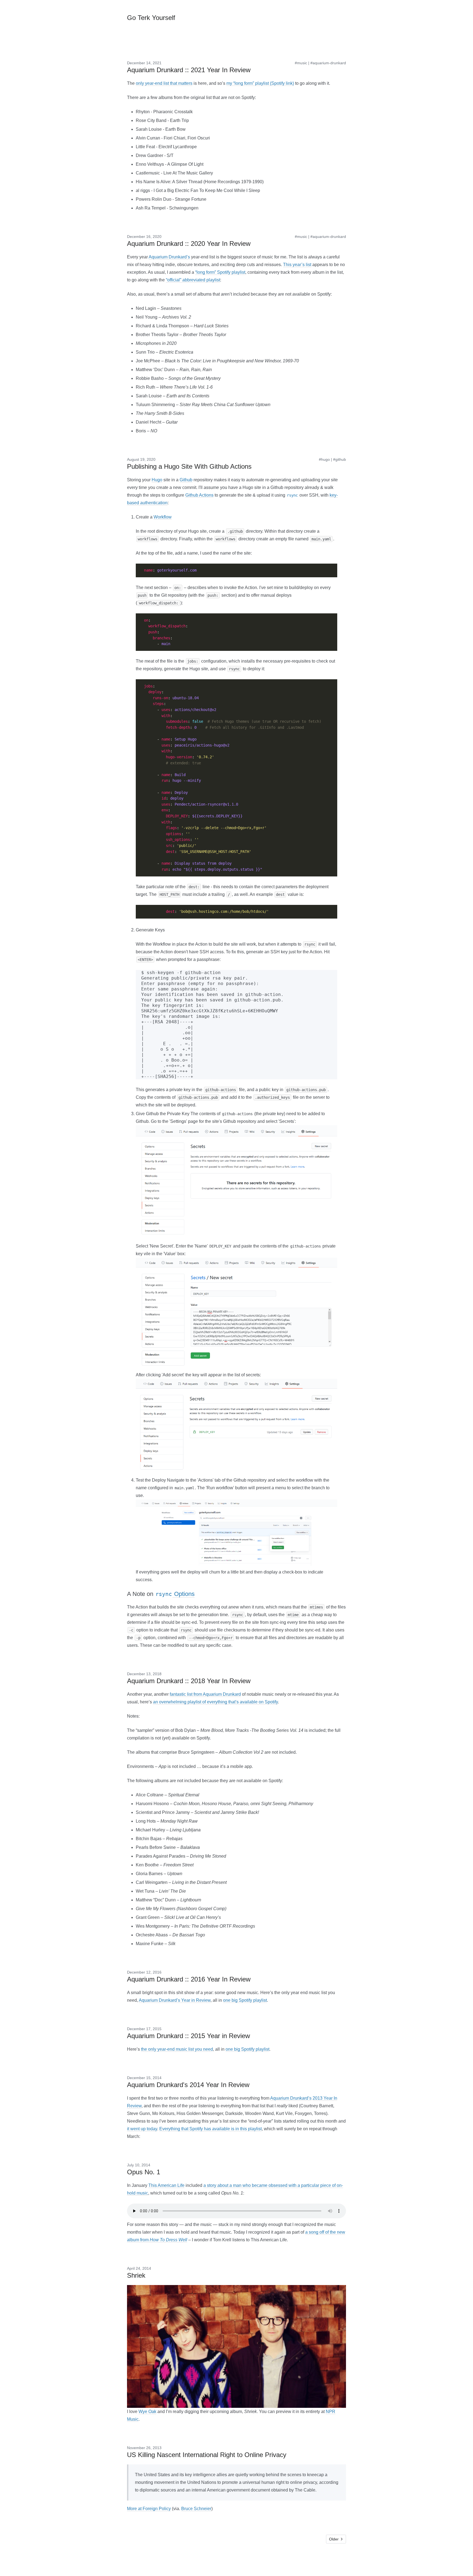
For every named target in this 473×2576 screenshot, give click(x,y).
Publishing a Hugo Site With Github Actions (189, 466)
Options (175, 1594)
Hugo (157, 480)
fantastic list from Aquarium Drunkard (205, 1694)
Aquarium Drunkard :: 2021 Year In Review (189, 70)
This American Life (166, 2185)
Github (186, 480)
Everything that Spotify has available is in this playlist (210, 2129)
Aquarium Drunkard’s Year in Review (175, 2000)
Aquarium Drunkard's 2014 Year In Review (188, 2085)
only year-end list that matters (164, 83)
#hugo (324, 459)
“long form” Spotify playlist (220, 272)
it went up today (142, 2129)
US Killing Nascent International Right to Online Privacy (207, 2455)
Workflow (163, 517)
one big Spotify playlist (245, 2000)
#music (301, 63)
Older (334, 2539)
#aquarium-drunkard (328, 63)
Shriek (136, 2275)
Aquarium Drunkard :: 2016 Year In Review (189, 1979)
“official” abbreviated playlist (193, 280)
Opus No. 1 (144, 2172)
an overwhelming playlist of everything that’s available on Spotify (215, 1702)
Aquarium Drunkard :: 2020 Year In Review (189, 244)
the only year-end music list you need (177, 2049)
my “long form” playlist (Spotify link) (260, 83)
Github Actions (199, 495)
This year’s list (297, 265)
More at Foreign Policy (149, 2509)
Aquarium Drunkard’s (169, 257)
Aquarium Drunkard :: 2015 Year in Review (188, 2036)
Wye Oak (147, 2412)
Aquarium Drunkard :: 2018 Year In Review (189, 1681)
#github (340, 459)
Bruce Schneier (196, 2509)
